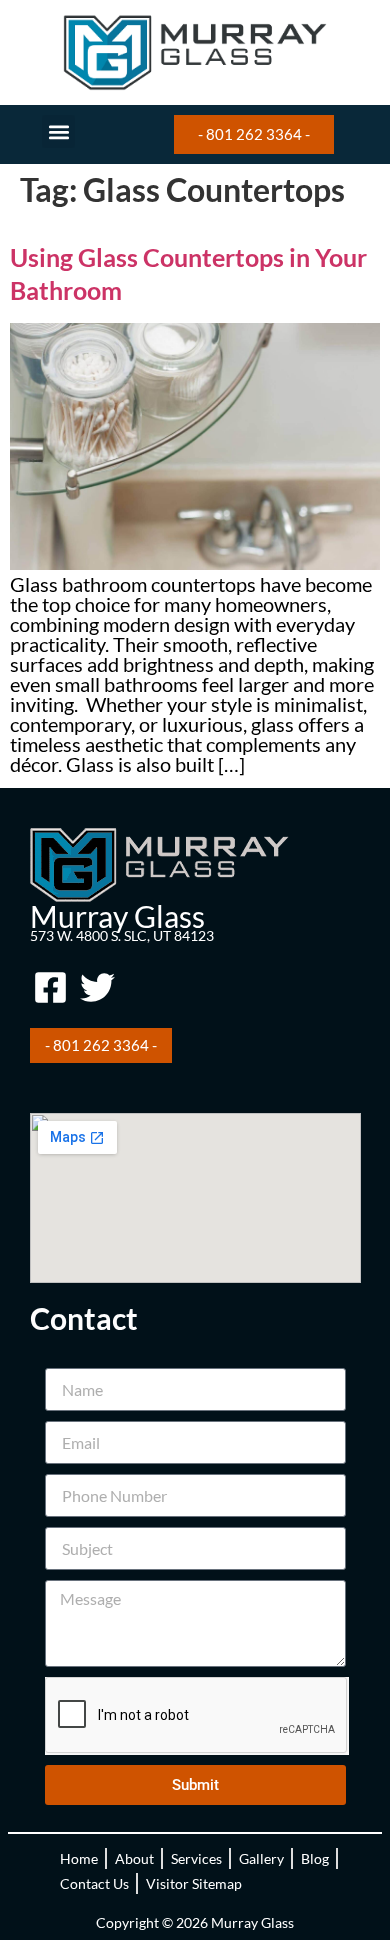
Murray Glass (117, 916)
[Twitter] (98, 987)
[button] (58, 131)
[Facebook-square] (51, 987)
